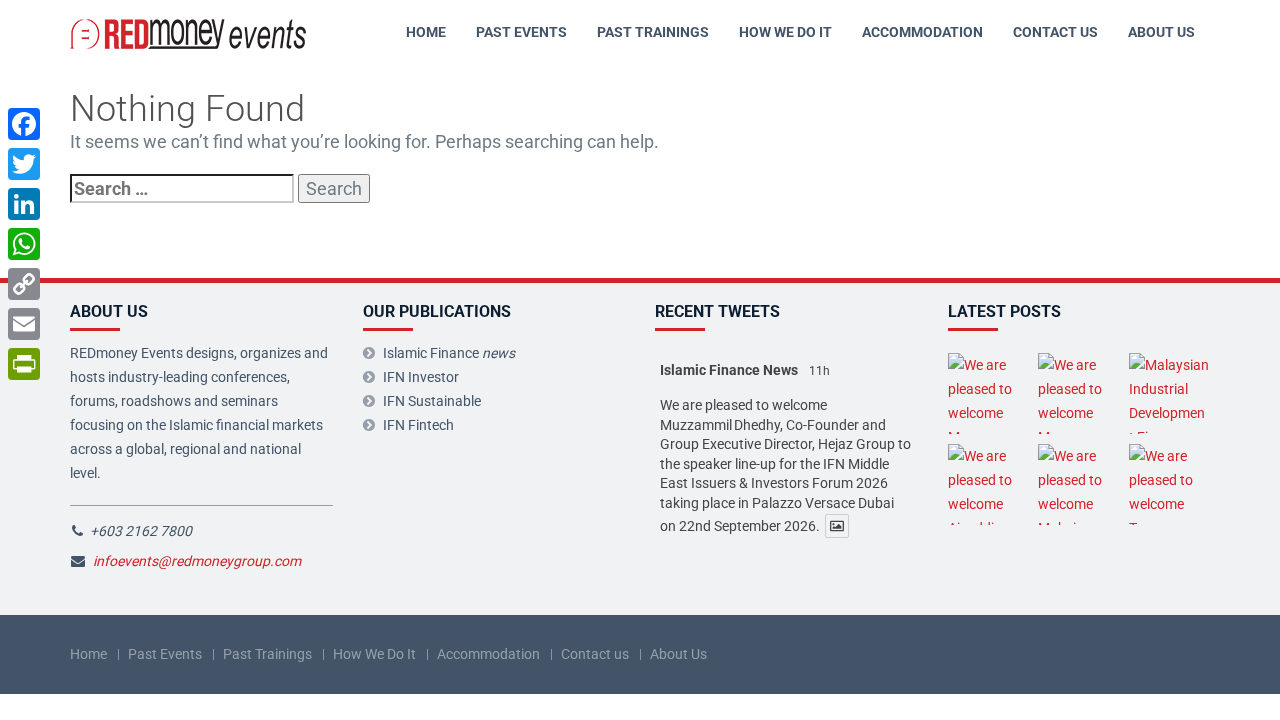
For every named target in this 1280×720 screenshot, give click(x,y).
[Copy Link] (24, 284)
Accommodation (922, 32)
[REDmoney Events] (190, 32)
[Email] (24, 324)
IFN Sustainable (432, 401)
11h (819, 371)
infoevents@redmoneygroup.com (197, 561)
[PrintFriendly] (24, 364)
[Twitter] (24, 164)
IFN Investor (421, 377)
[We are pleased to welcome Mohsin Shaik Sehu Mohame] (1078, 484)
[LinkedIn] (24, 204)
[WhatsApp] (24, 244)
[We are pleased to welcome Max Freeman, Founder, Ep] (988, 393)
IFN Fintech (418, 425)
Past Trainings (653, 32)
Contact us (1055, 32)
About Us (1161, 32)
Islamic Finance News (729, 370)
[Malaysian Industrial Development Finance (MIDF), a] (1169, 393)
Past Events (521, 32)
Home (426, 32)
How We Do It (785, 32)
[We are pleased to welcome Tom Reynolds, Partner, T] (1169, 484)
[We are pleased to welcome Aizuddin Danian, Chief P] (988, 484)
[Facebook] (24, 124)
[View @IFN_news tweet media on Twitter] (837, 526)
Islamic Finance (449, 353)
